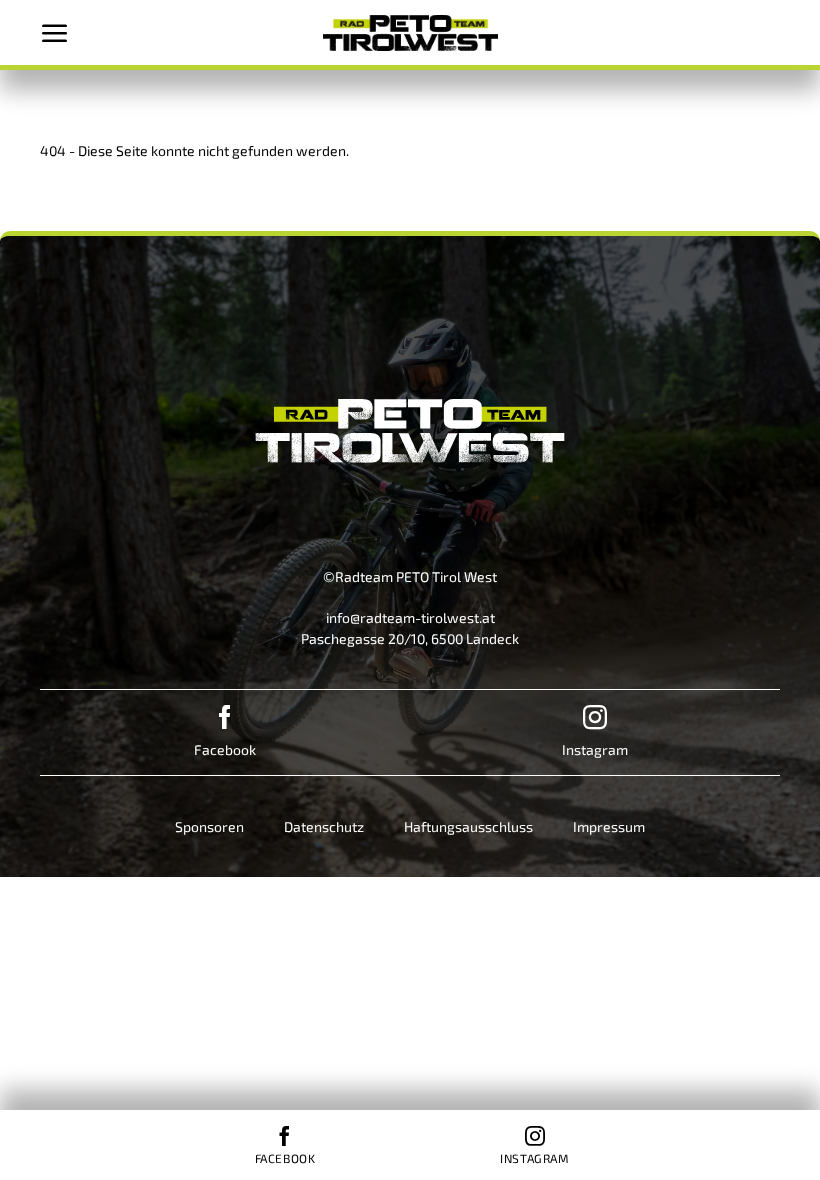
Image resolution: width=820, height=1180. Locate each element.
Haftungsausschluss (468, 826)
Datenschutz (324, 826)
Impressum (609, 826)
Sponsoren (209, 826)
